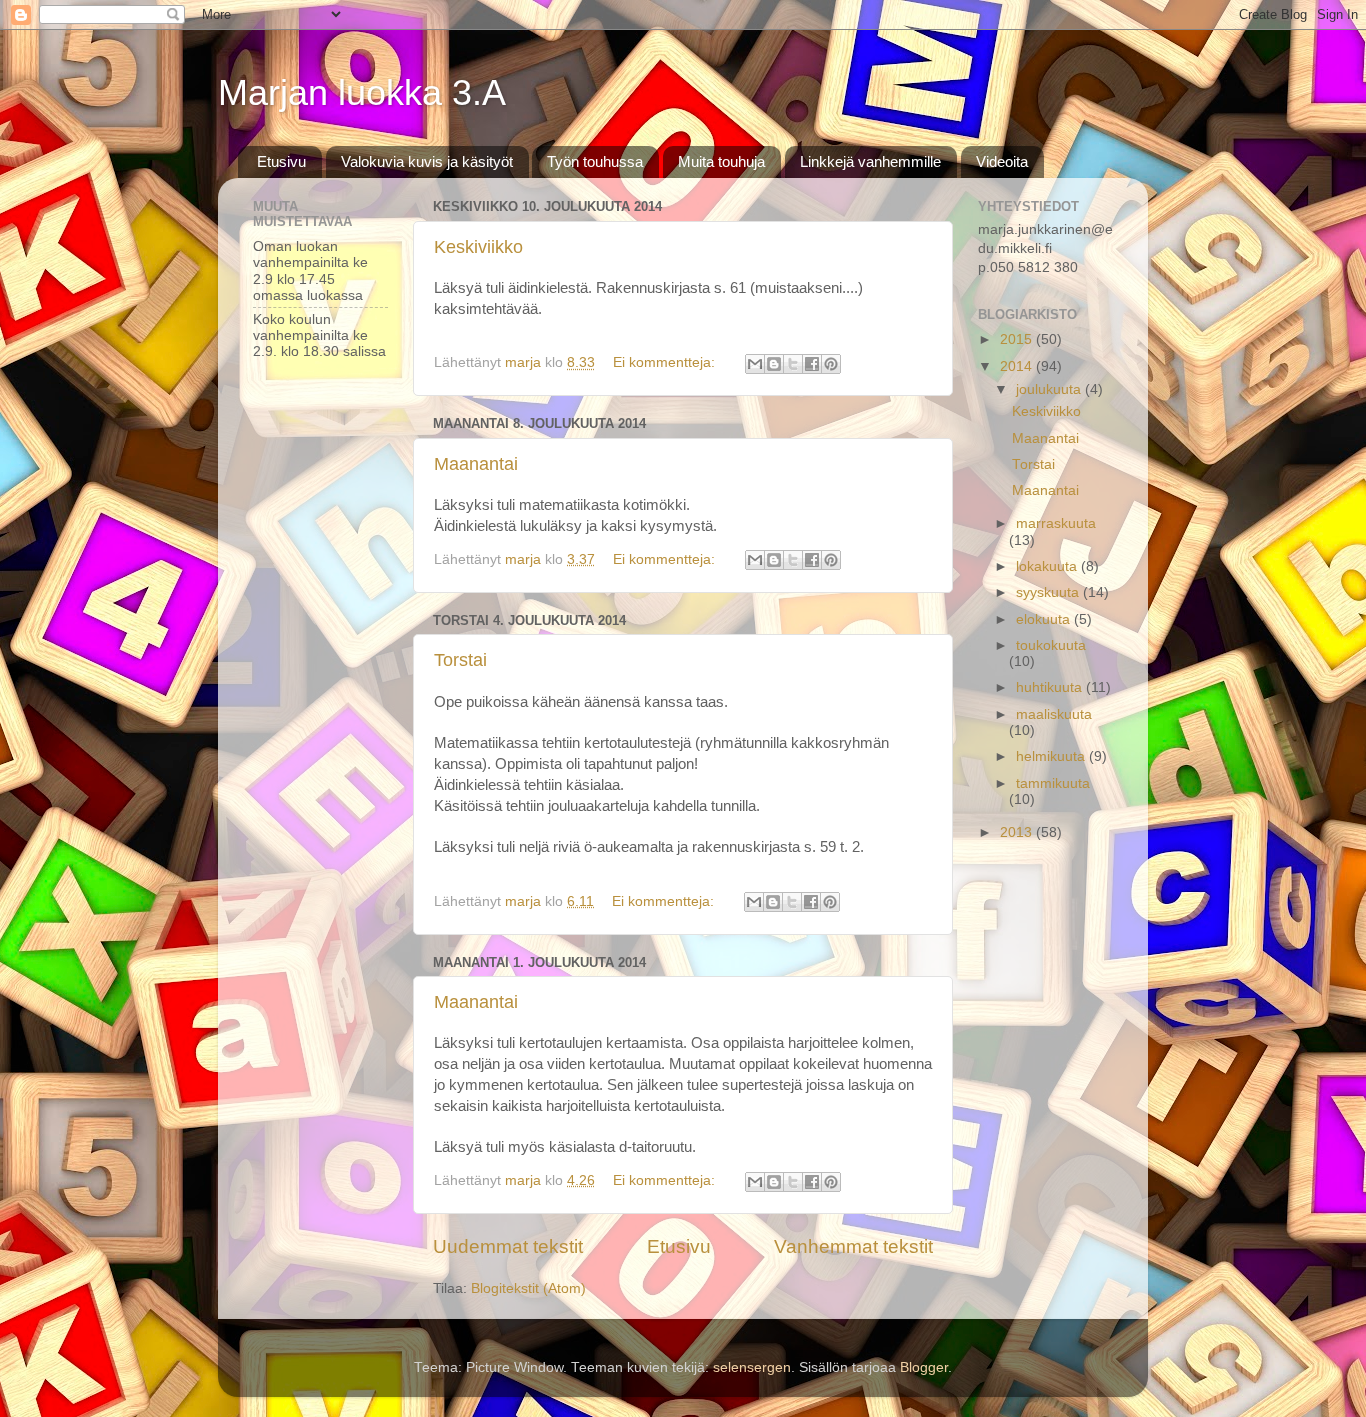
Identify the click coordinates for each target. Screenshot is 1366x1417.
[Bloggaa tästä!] (774, 364)
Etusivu (281, 161)
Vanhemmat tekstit (853, 1246)
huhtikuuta (1051, 687)
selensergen (752, 1367)
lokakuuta (1048, 566)
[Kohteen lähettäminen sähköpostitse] (755, 364)
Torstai (460, 660)
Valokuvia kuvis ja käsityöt (427, 161)
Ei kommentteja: (666, 362)
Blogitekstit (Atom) (528, 1288)
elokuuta (1045, 619)
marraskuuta (1056, 523)
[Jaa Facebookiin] (812, 364)
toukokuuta (1051, 645)
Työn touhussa (595, 161)
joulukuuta (1050, 389)
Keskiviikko (478, 247)
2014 (1018, 366)
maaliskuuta (1054, 714)
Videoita (1002, 161)
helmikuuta (1052, 756)
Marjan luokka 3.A (362, 92)
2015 (1018, 339)
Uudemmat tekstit (508, 1246)
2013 (1018, 832)
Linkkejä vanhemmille (870, 161)
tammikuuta (1053, 783)
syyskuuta (1049, 592)
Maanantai (476, 464)
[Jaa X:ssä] (793, 364)
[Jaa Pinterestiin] (831, 364)
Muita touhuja (721, 161)
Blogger (924, 1367)
